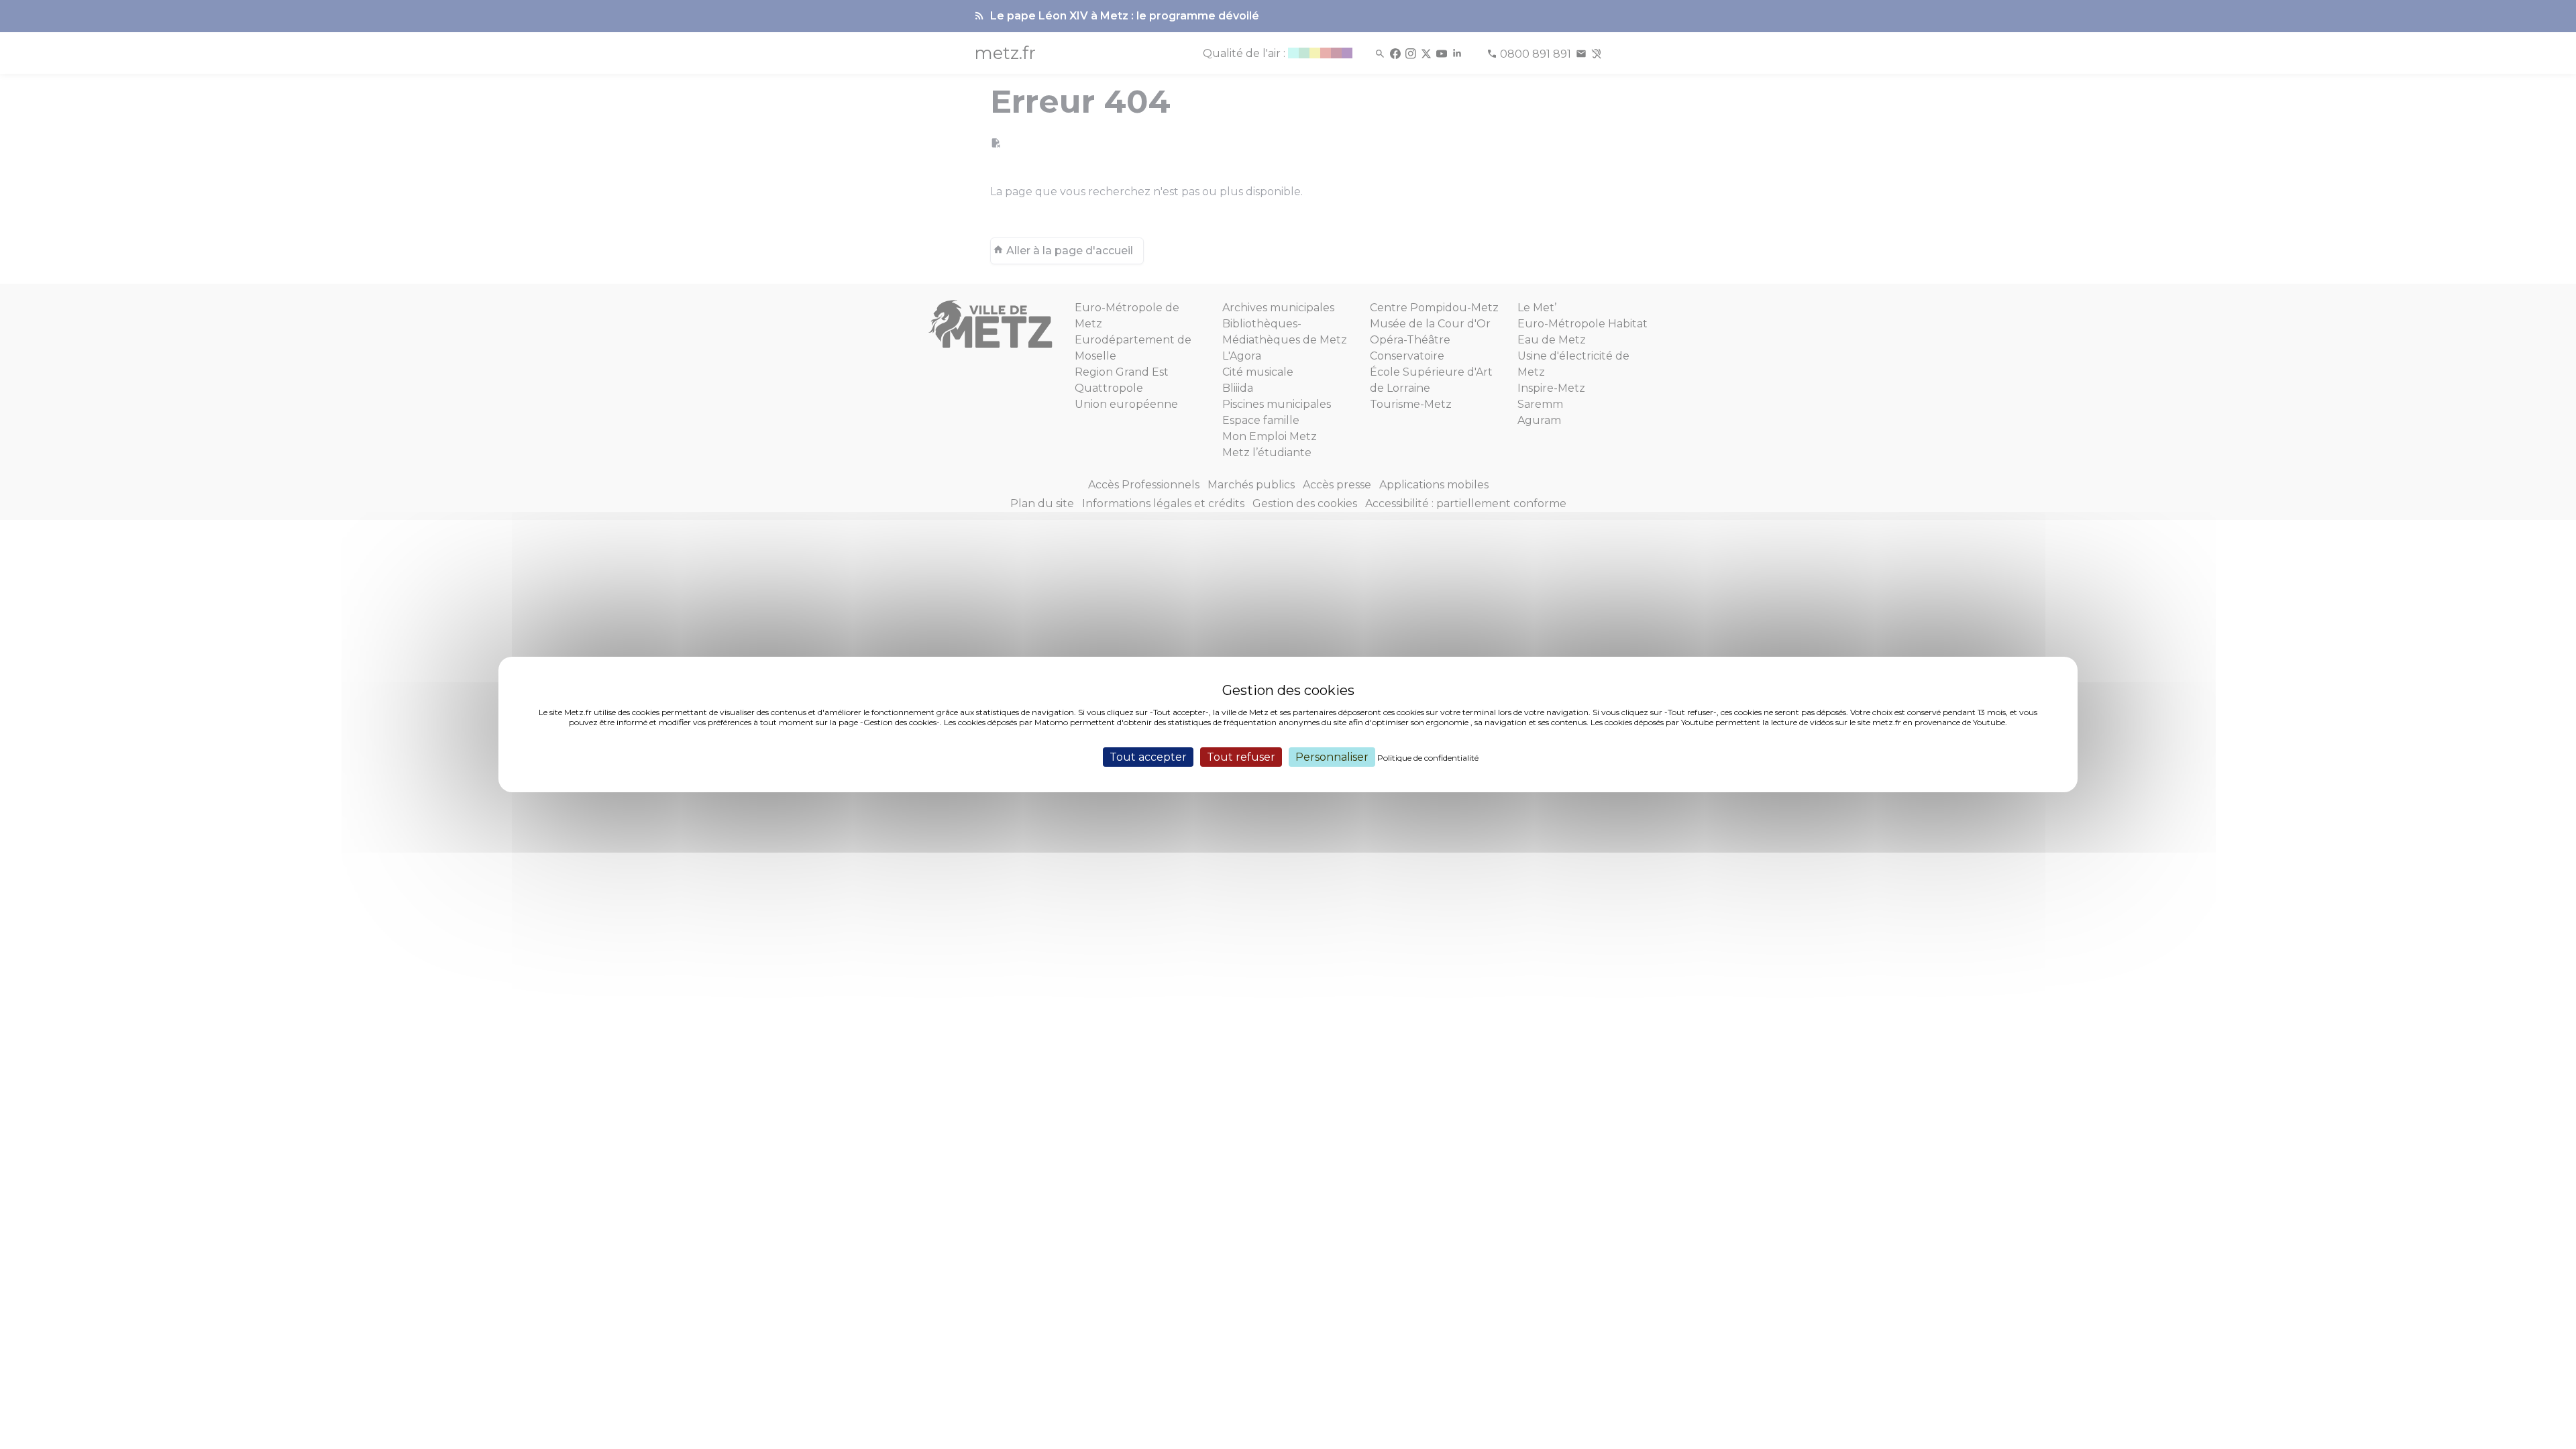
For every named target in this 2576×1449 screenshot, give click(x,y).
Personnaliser (1332, 757)
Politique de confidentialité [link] (1428, 758)
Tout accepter (1148, 757)
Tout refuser (1241, 757)
